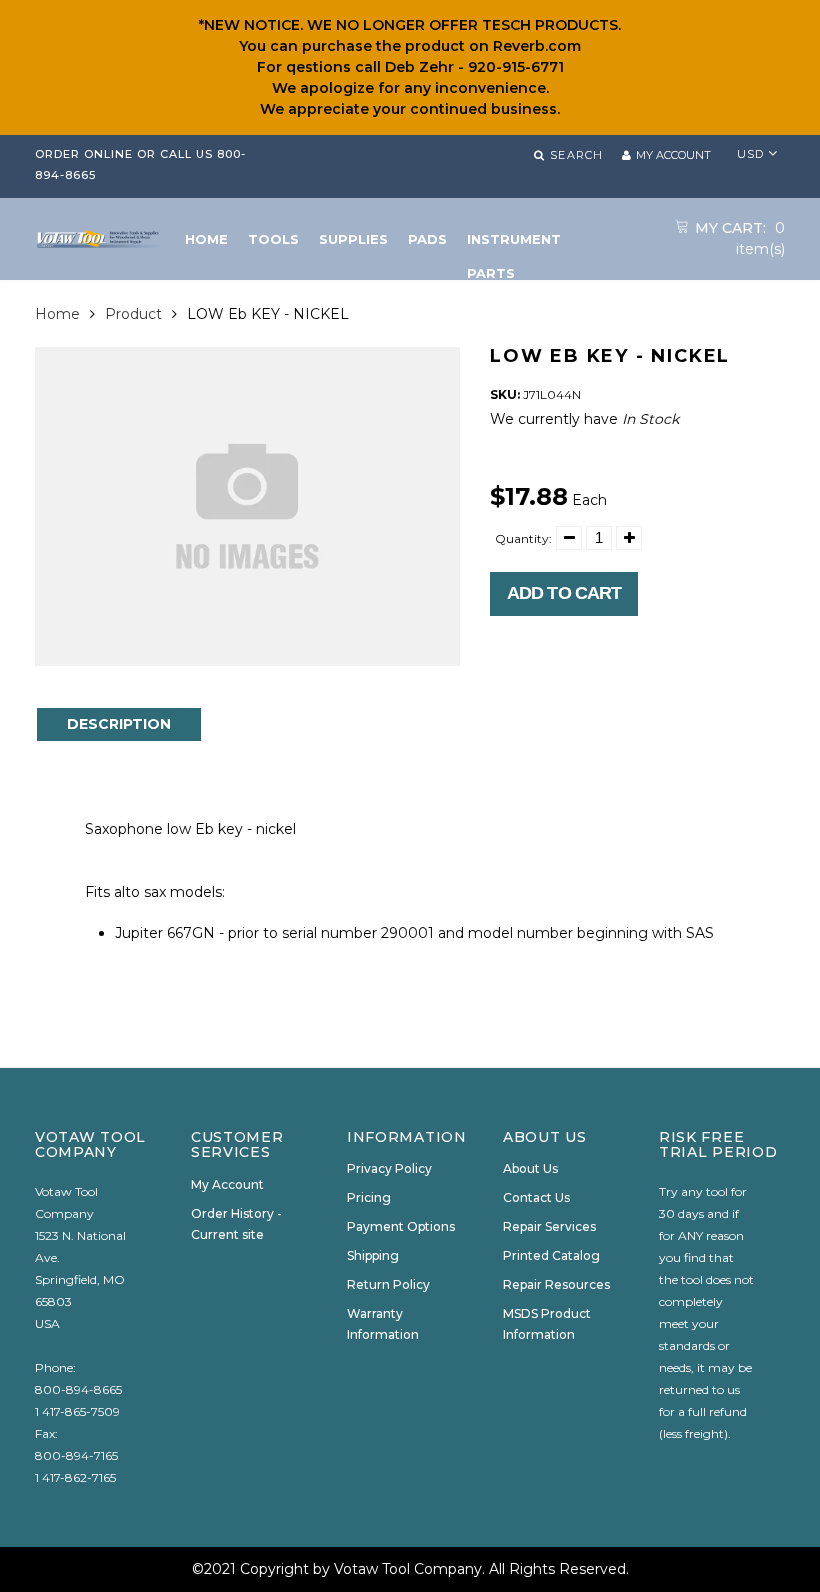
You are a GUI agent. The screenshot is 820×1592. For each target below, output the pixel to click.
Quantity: (523, 538)
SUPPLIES (353, 239)
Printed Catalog (551, 1255)
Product (133, 314)
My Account (227, 1184)
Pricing (369, 1197)
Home (57, 314)
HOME (206, 239)
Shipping (373, 1255)
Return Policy (388, 1284)
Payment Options (401, 1226)
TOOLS (273, 239)
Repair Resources (556, 1284)
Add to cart (564, 593)
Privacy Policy (389, 1168)
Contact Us (536, 1197)
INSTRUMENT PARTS (514, 243)
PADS (427, 239)
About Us (530, 1168)
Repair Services (549, 1226)
